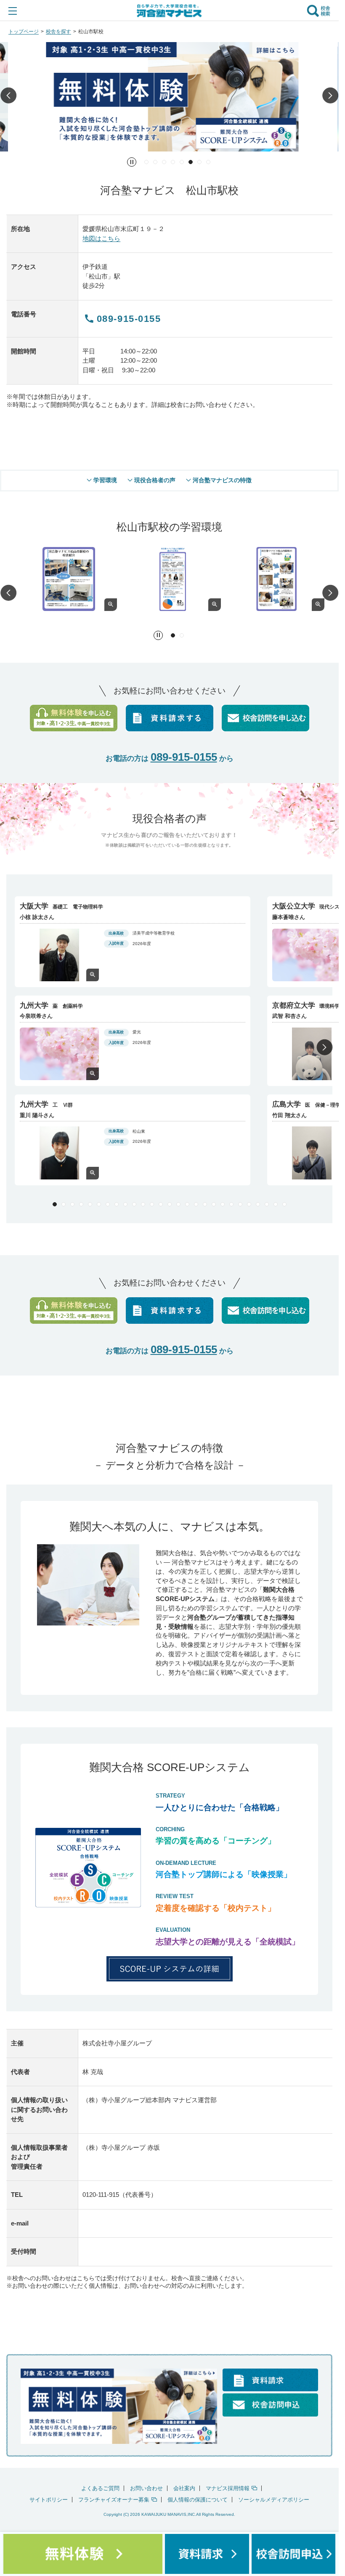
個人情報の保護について (198, 2498)
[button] (8, 97)
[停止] (132, 162)
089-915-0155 (184, 756)
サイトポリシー (49, 2498)
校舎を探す (58, 32)
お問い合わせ (146, 2487)
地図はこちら (101, 238)
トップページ (24, 32)
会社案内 (184, 2487)
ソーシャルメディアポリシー (274, 2498)
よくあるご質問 (100, 2487)
